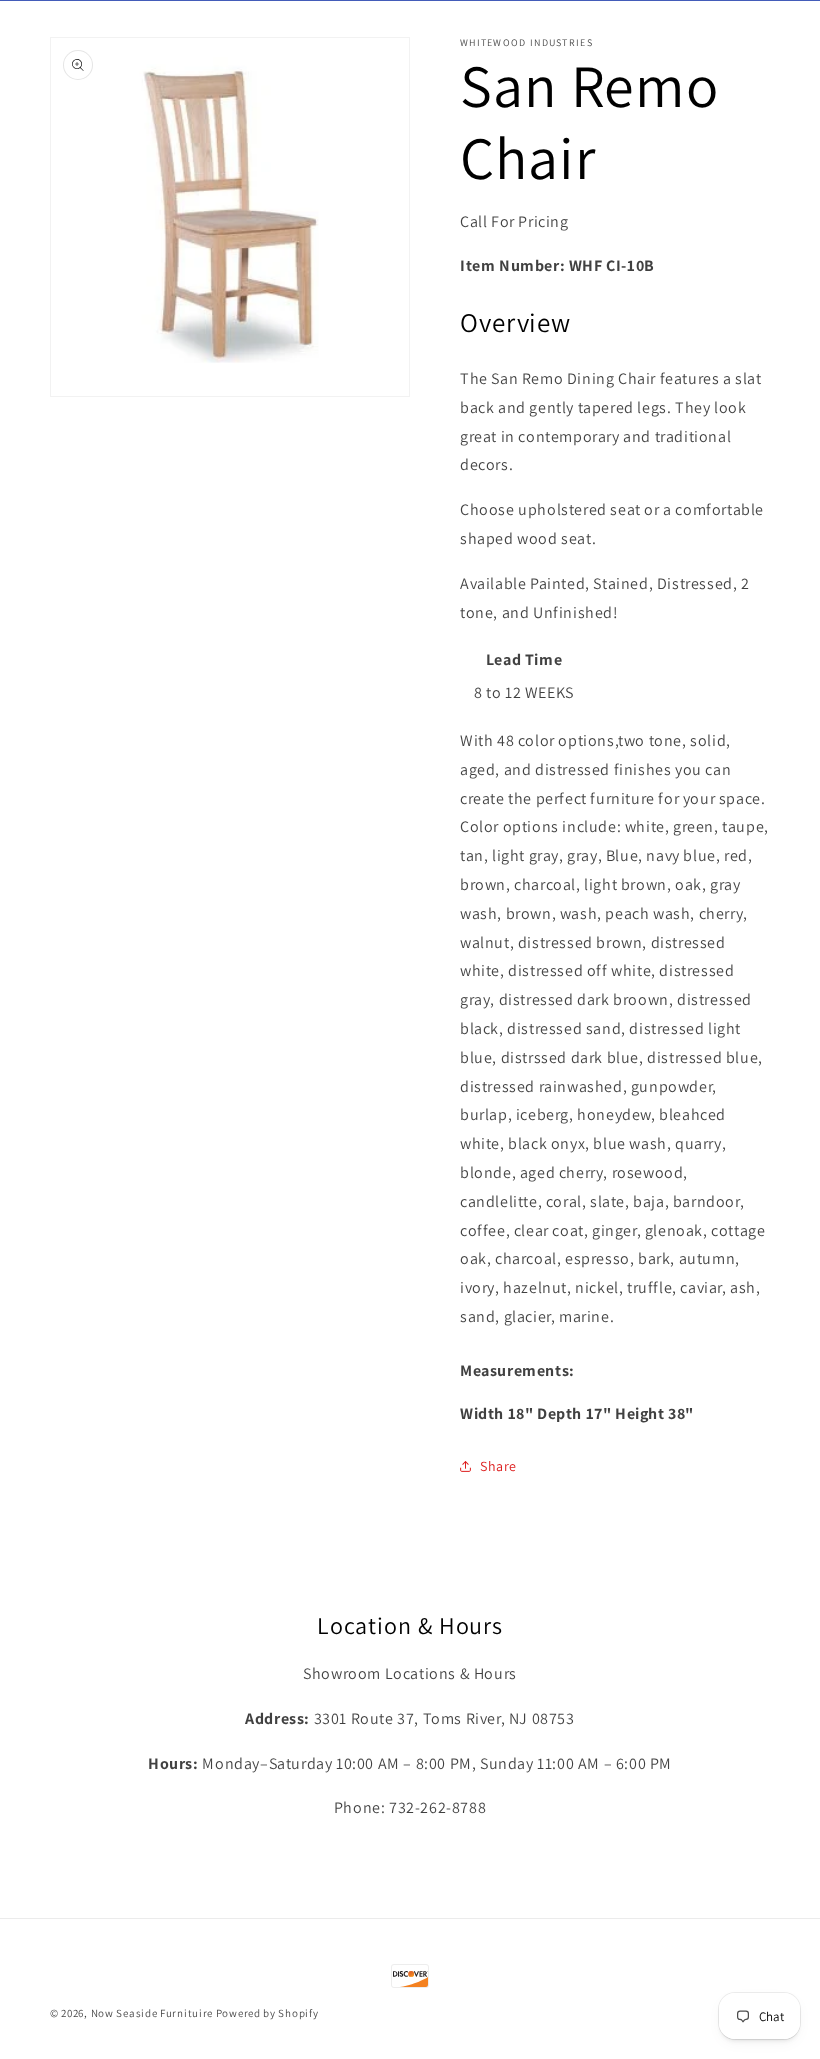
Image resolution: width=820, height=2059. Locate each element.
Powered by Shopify (267, 2013)
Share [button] (498, 1466)
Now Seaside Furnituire (152, 2013)
